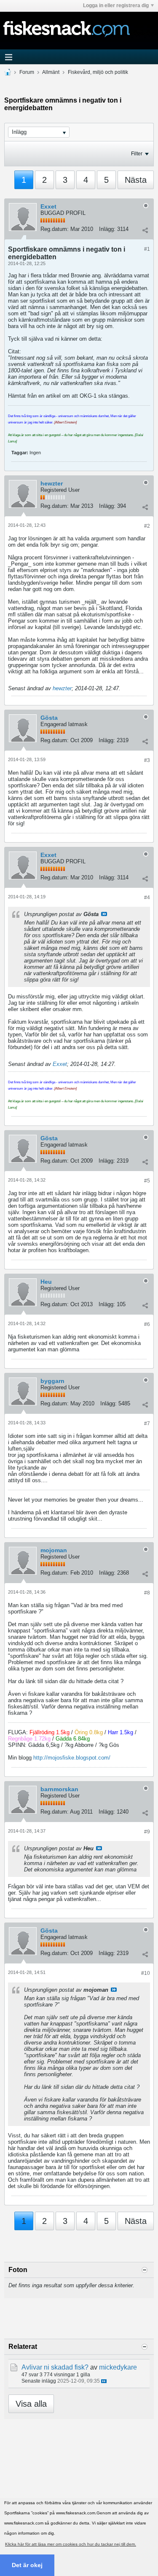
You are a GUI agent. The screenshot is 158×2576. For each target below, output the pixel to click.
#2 (147, 526)
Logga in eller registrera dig (116, 5)
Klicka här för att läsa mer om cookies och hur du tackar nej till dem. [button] (71, 2544)
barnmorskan (59, 1789)
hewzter (52, 483)
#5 (147, 1181)
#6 (147, 1324)
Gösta (49, 718)
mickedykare (118, 2367)
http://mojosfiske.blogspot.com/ (72, 1758)
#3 (147, 760)
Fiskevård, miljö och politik (98, 72)
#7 (147, 1424)
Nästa (136, 180)
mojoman (54, 1550)
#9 (147, 1832)
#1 (147, 249)
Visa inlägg (104, 914)
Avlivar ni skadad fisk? (55, 2367)
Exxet (48, 206)
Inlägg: (107, 229)
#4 (147, 898)
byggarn (52, 1381)
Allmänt (51, 72)
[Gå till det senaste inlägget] (104, 2381)
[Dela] (145, 230)
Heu (46, 1282)
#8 (147, 1593)
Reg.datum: (55, 229)
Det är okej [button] (27, 2565)
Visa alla (31, 2404)
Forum (27, 72)
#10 (146, 1973)
